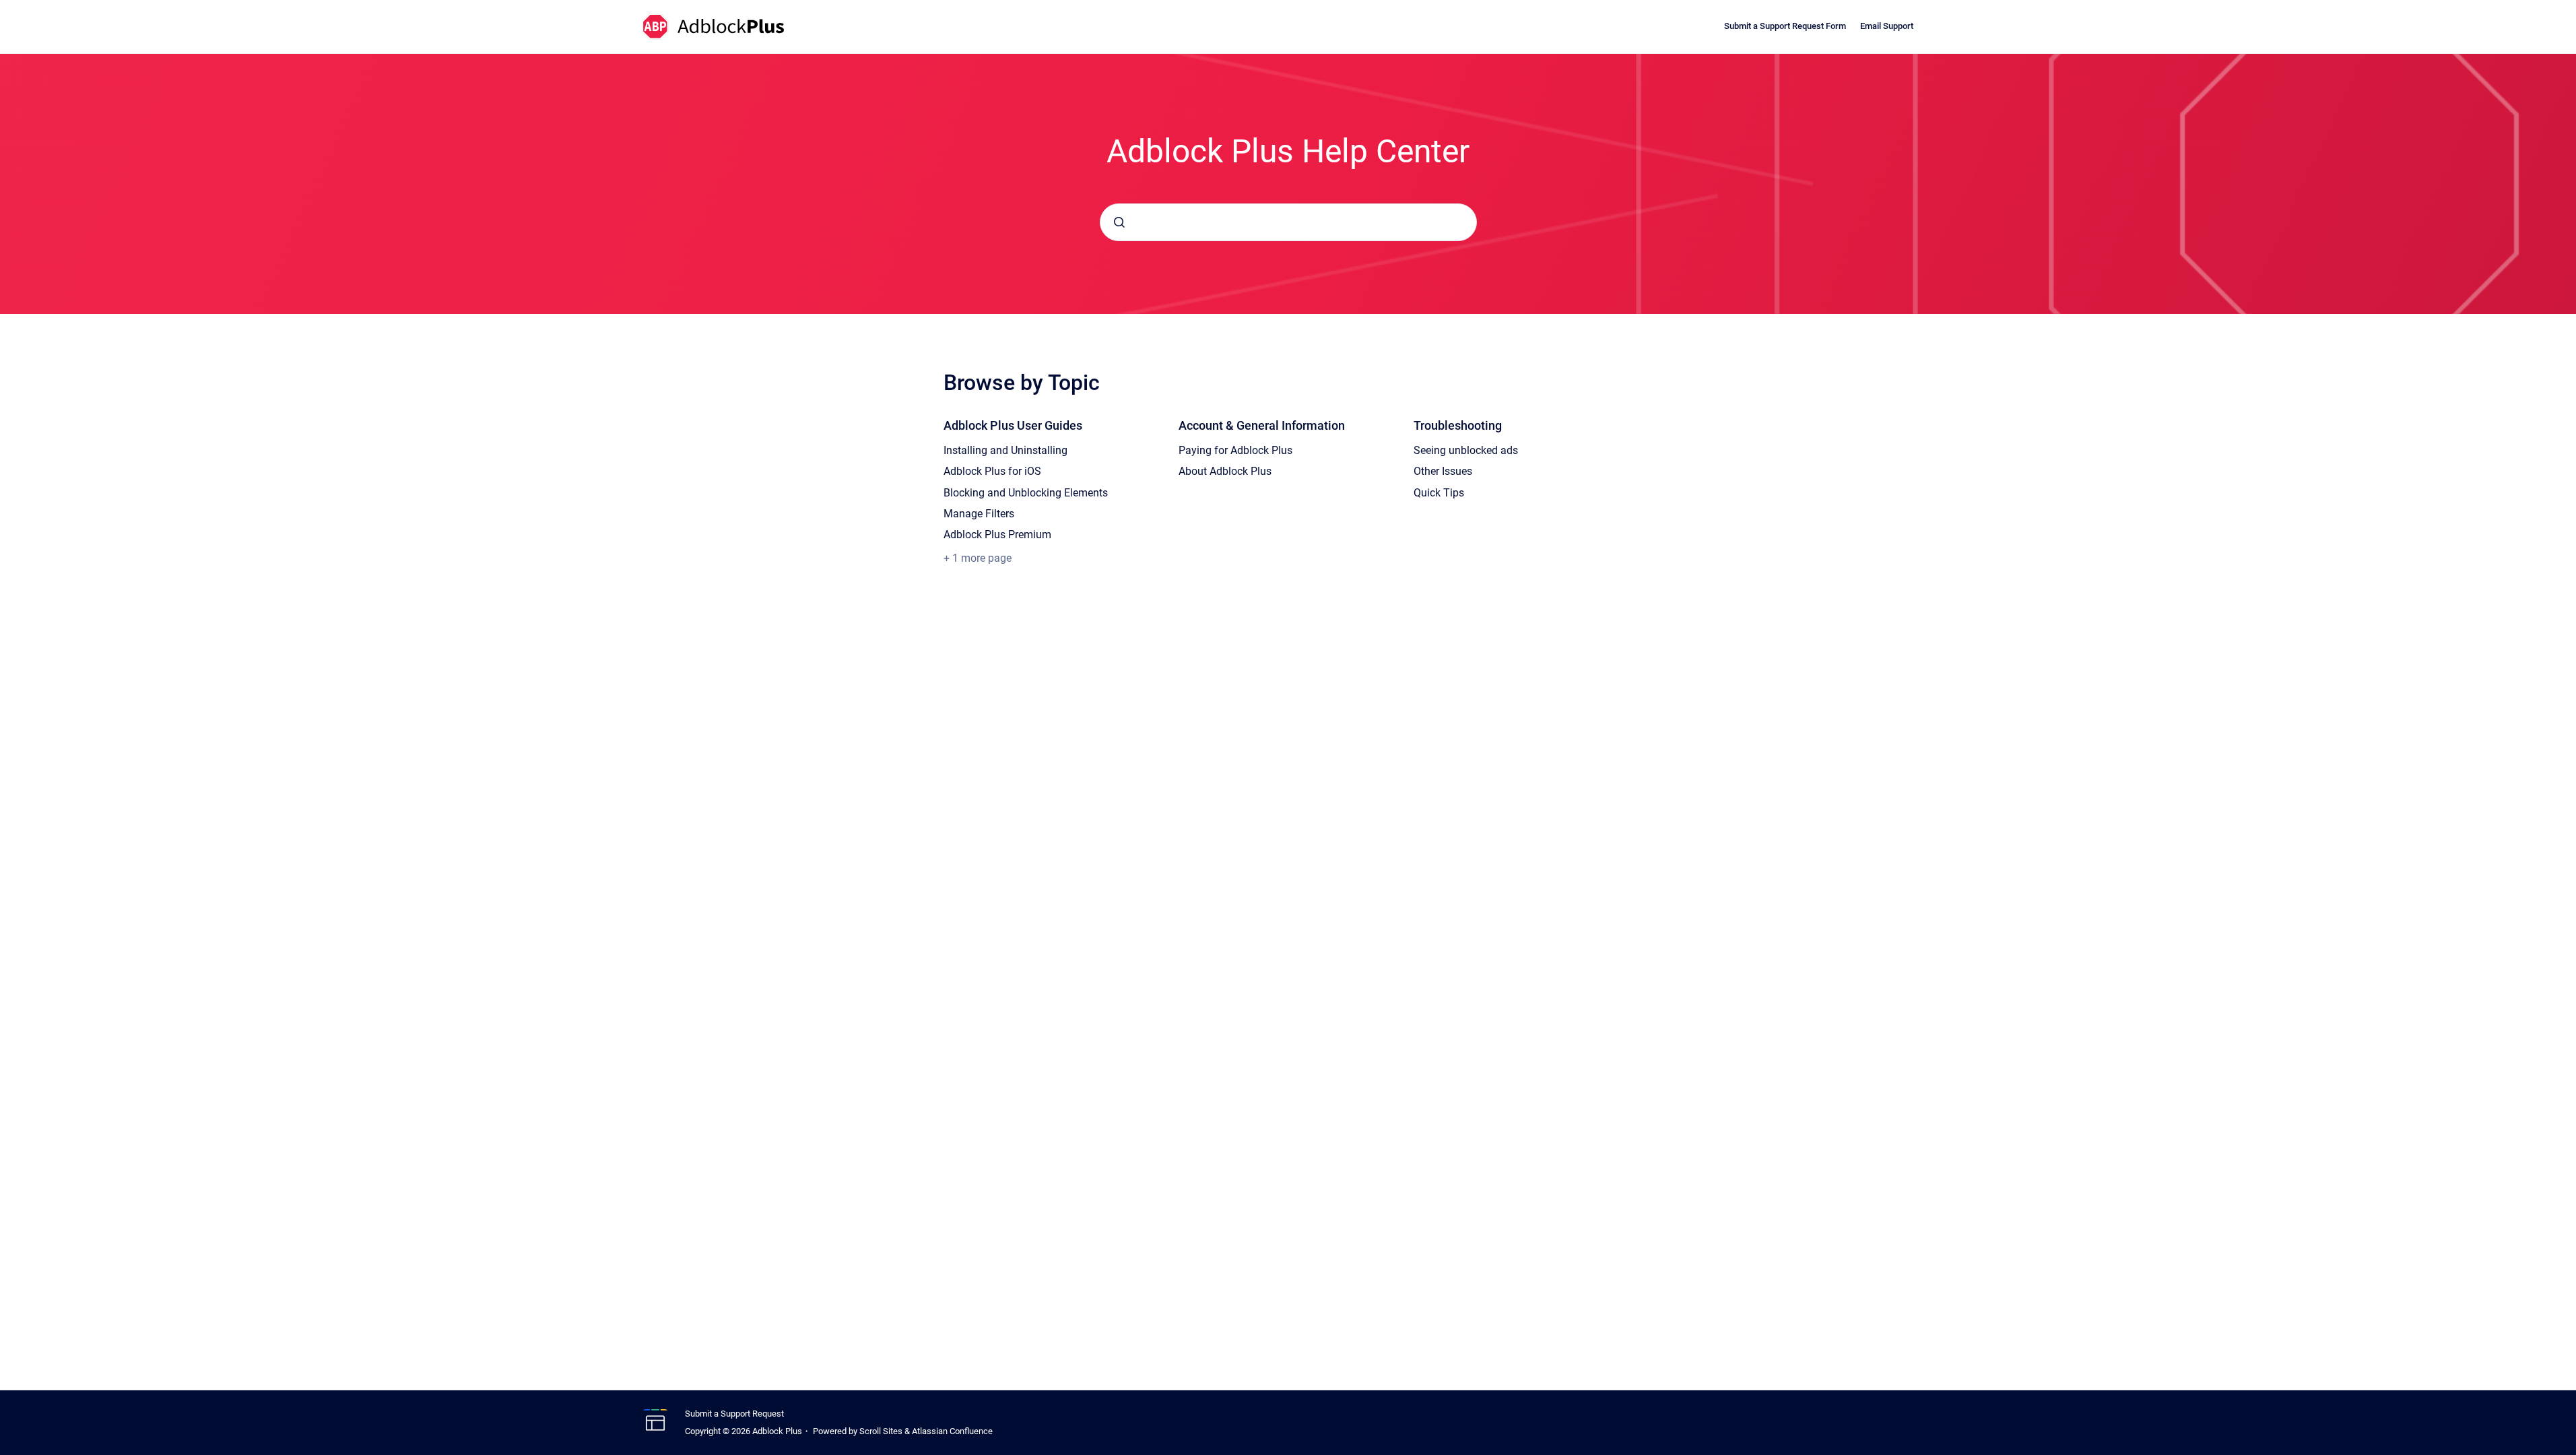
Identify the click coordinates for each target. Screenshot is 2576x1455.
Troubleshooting (1458, 425)
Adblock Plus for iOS (992, 471)
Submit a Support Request (734, 1414)
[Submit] (1119, 222)
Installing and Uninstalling (1005, 450)
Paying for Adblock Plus (1235, 450)
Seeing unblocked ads (1466, 450)
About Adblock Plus (1225, 471)
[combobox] (1288, 222)
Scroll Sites (881, 1431)
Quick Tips (1439, 493)
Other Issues (1443, 471)
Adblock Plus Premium (997, 535)
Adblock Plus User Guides (1013, 425)
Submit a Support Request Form (1785, 26)
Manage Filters (979, 514)
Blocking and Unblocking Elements (1026, 493)
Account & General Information (1262, 425)
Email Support (1887, 26)
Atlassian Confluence (952, 1431)
